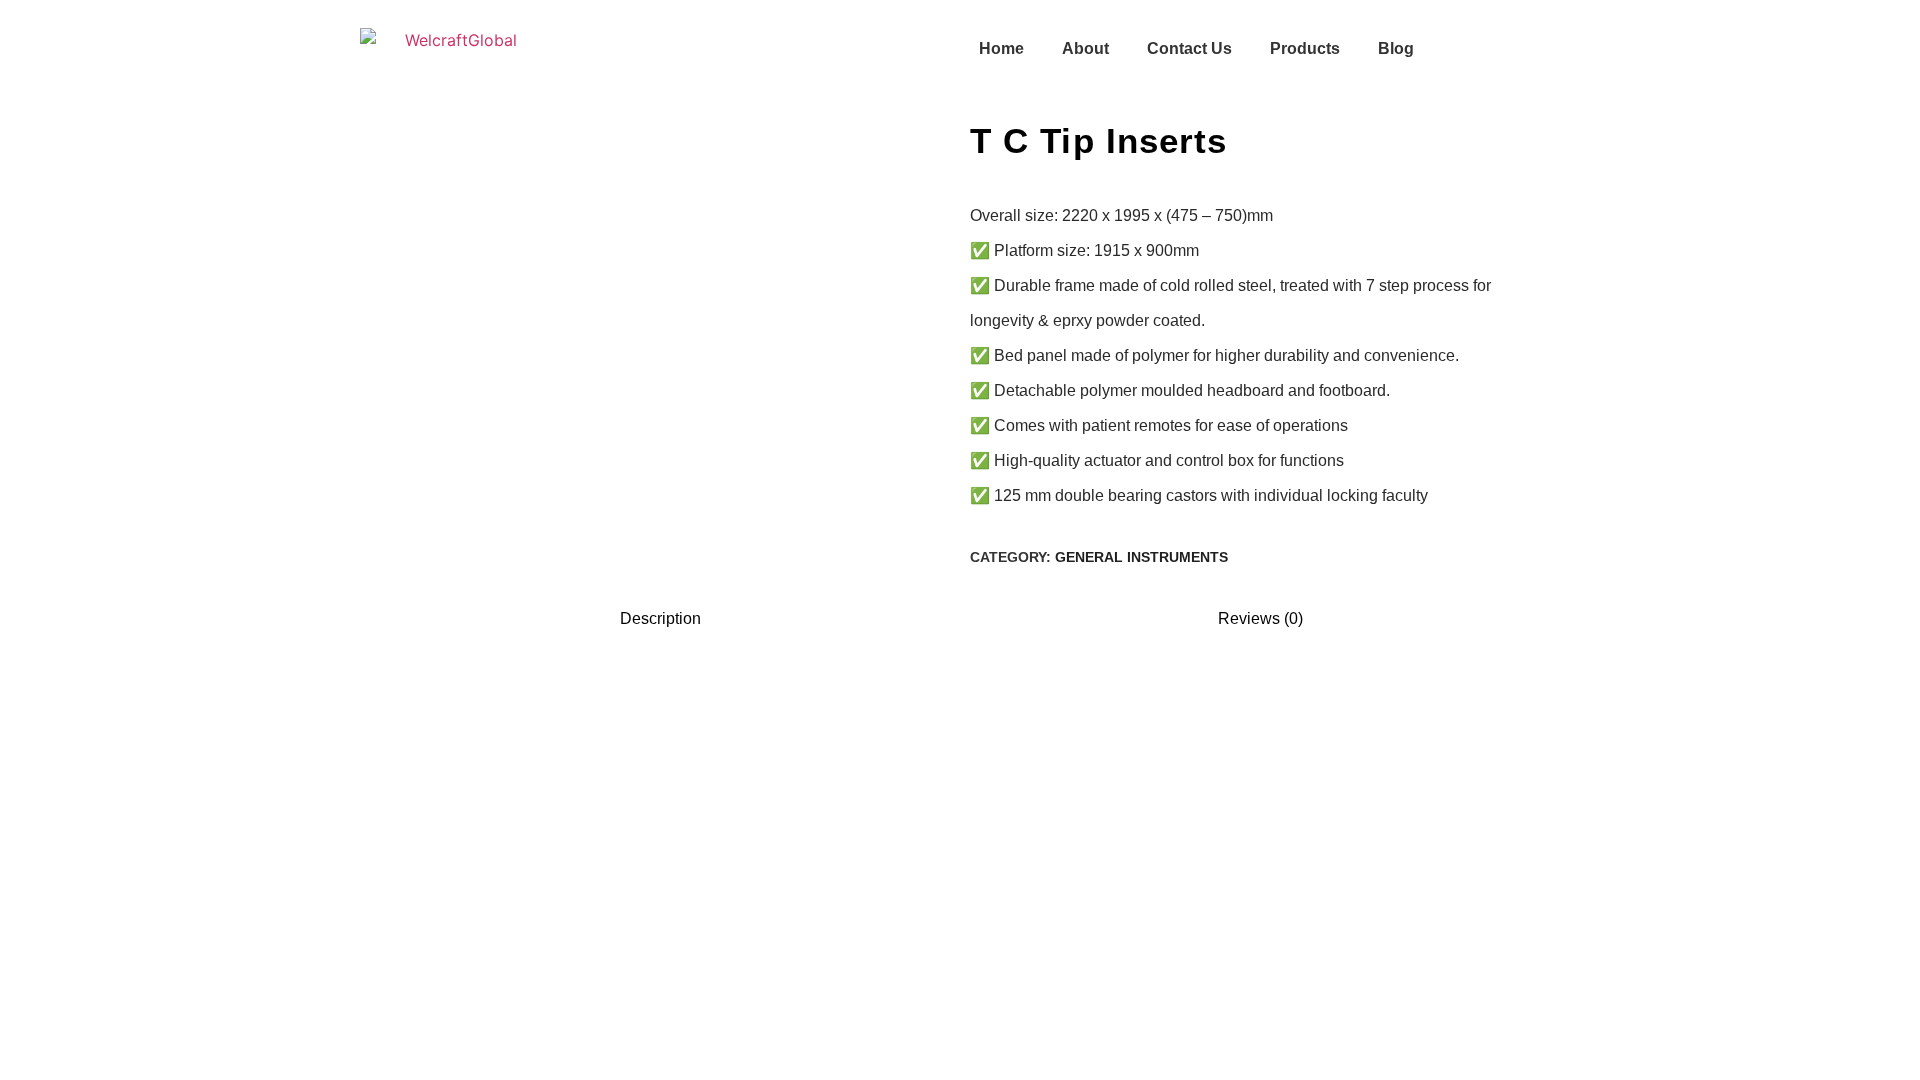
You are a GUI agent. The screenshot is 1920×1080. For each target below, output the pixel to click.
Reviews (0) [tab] (1260, 618)
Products (1305, 48)
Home (1001, 48)
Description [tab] (660, 618)
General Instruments (1141, 557)
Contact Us (1189, 48)
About (1085, 48)
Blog (1396, 48)
